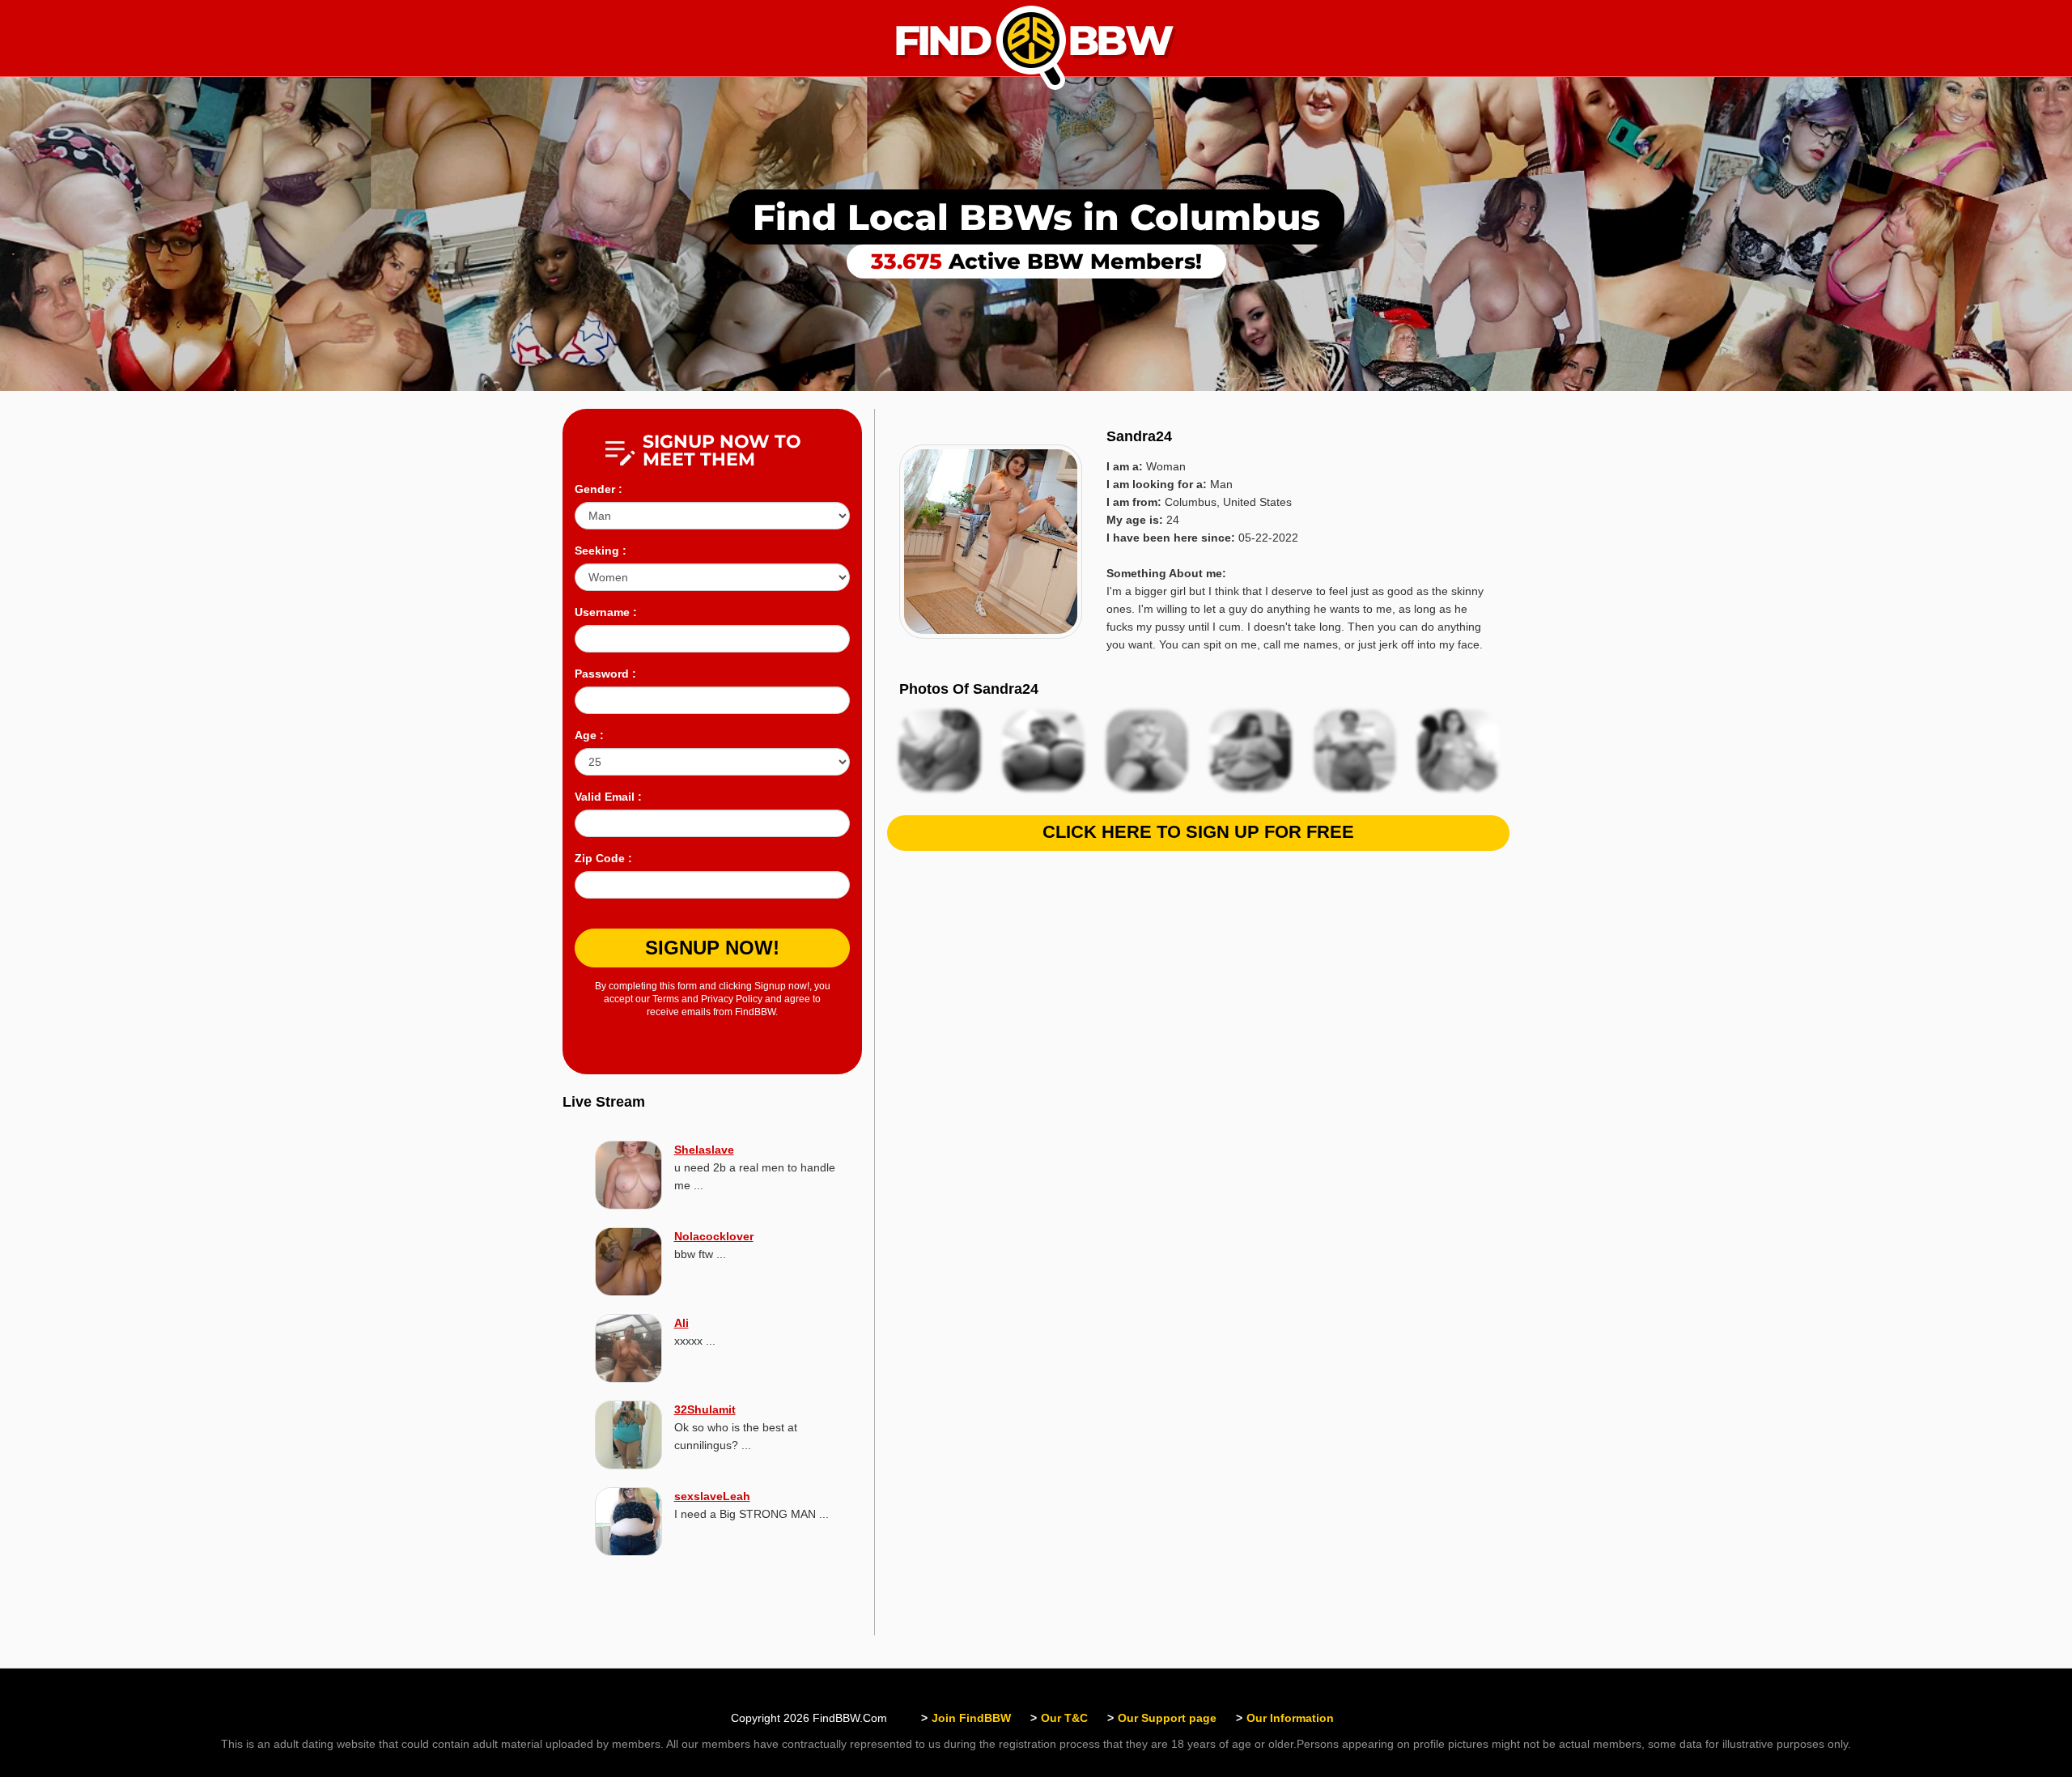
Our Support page (1167, 1718)
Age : (589, 735)
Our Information (1290, 1718)
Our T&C (1064, 1718)
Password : (605, 674)
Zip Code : (603, 858)
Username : (606, 612)
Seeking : (601, 551)
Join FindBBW (971, 1718)
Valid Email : (608, 797)
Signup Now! (712, 948)
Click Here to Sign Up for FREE (1198, 832)
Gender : (599, 489)
